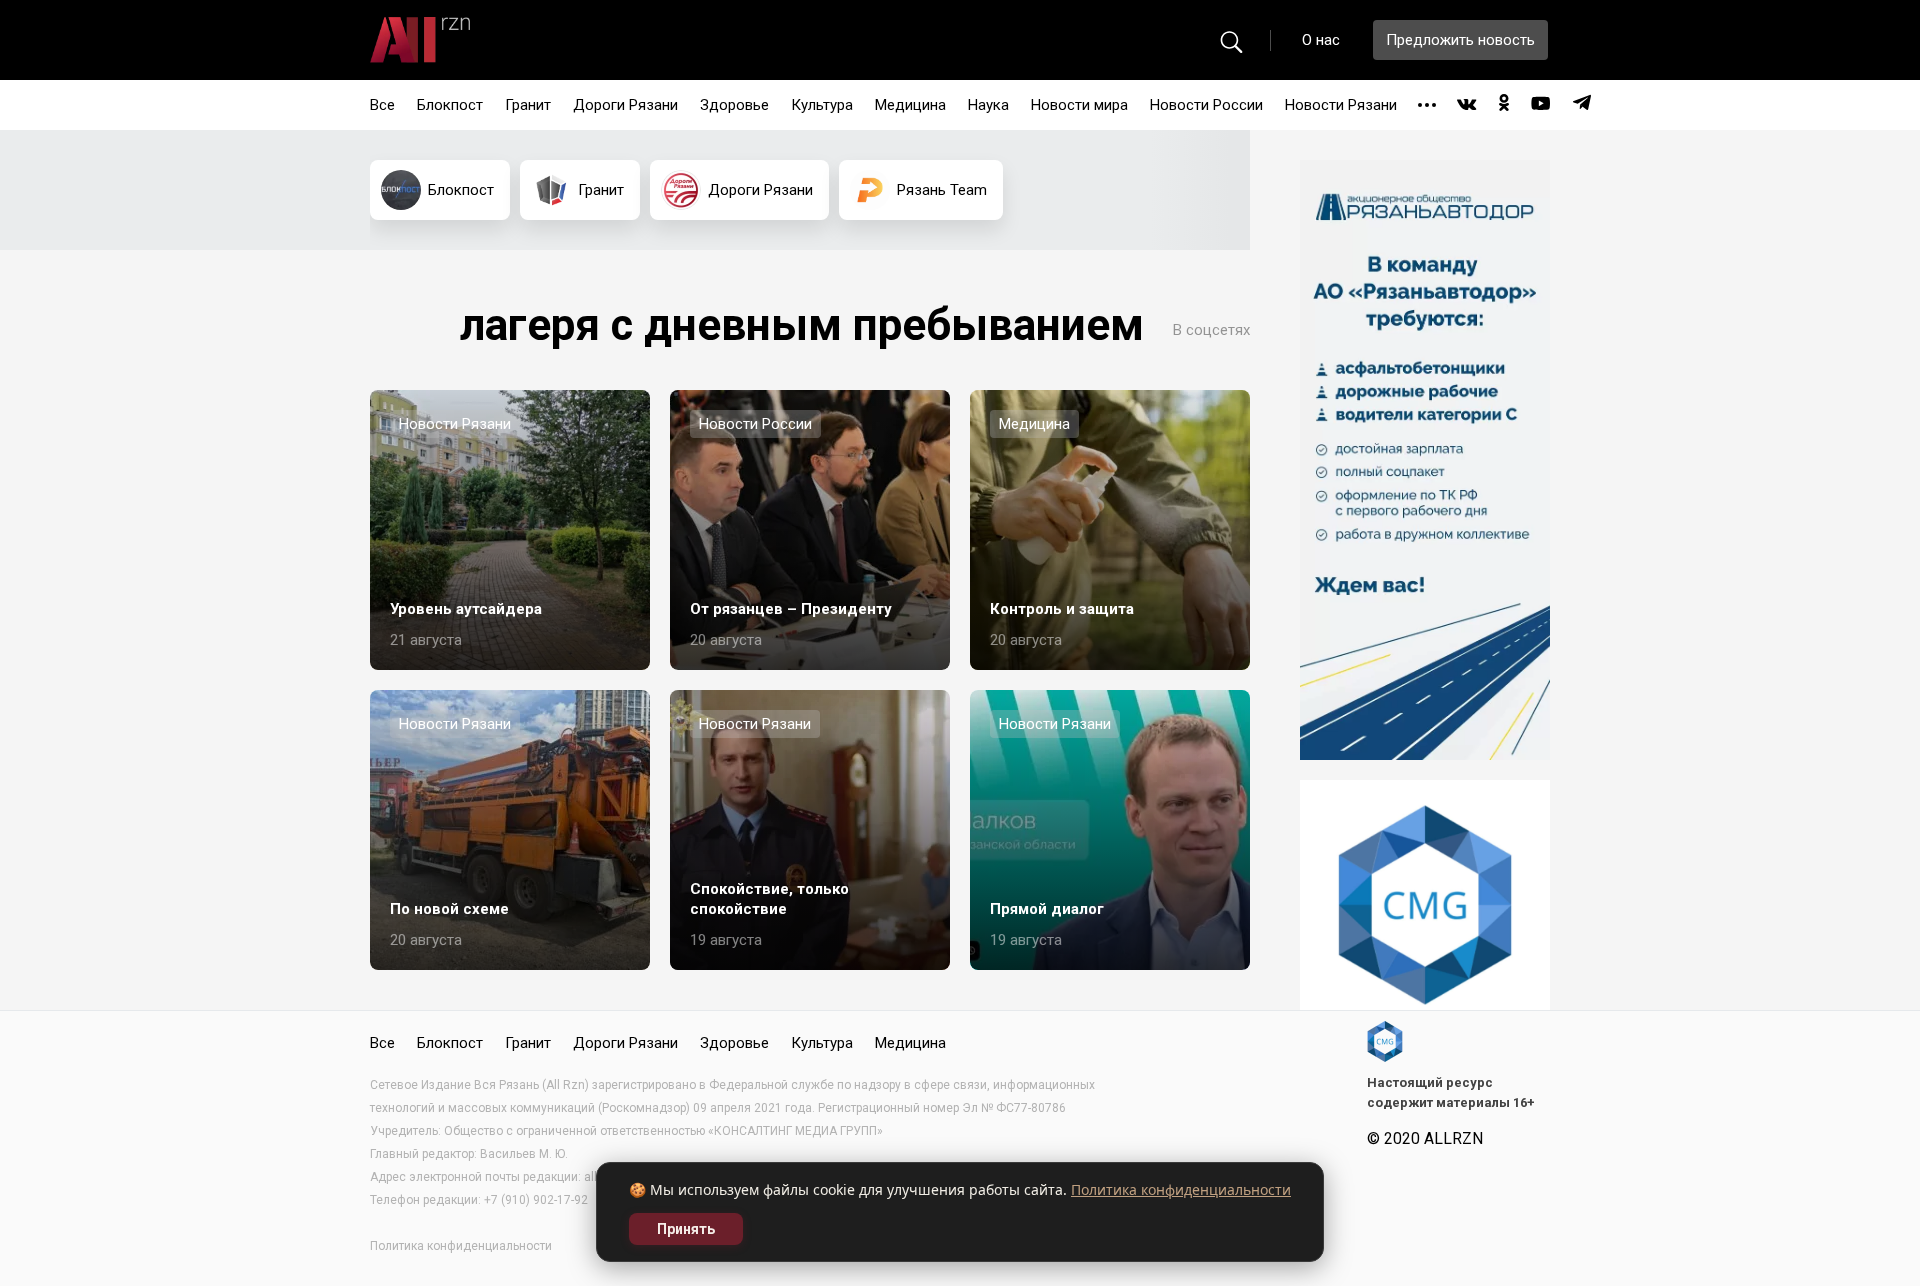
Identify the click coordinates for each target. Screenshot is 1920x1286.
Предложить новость (1460, 40)
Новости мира (1079, 105)
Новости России (1206, 105)
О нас (1321, 40)
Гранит (528, 105)
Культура (822, 105)
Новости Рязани (1341, 105)
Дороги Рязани (625, 105)
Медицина (910, 105)
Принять (686, 1229)
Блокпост (450, 105)
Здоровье (734, 105)
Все (382, 105)
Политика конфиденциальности (1181, 1189)
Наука (988, 105)
